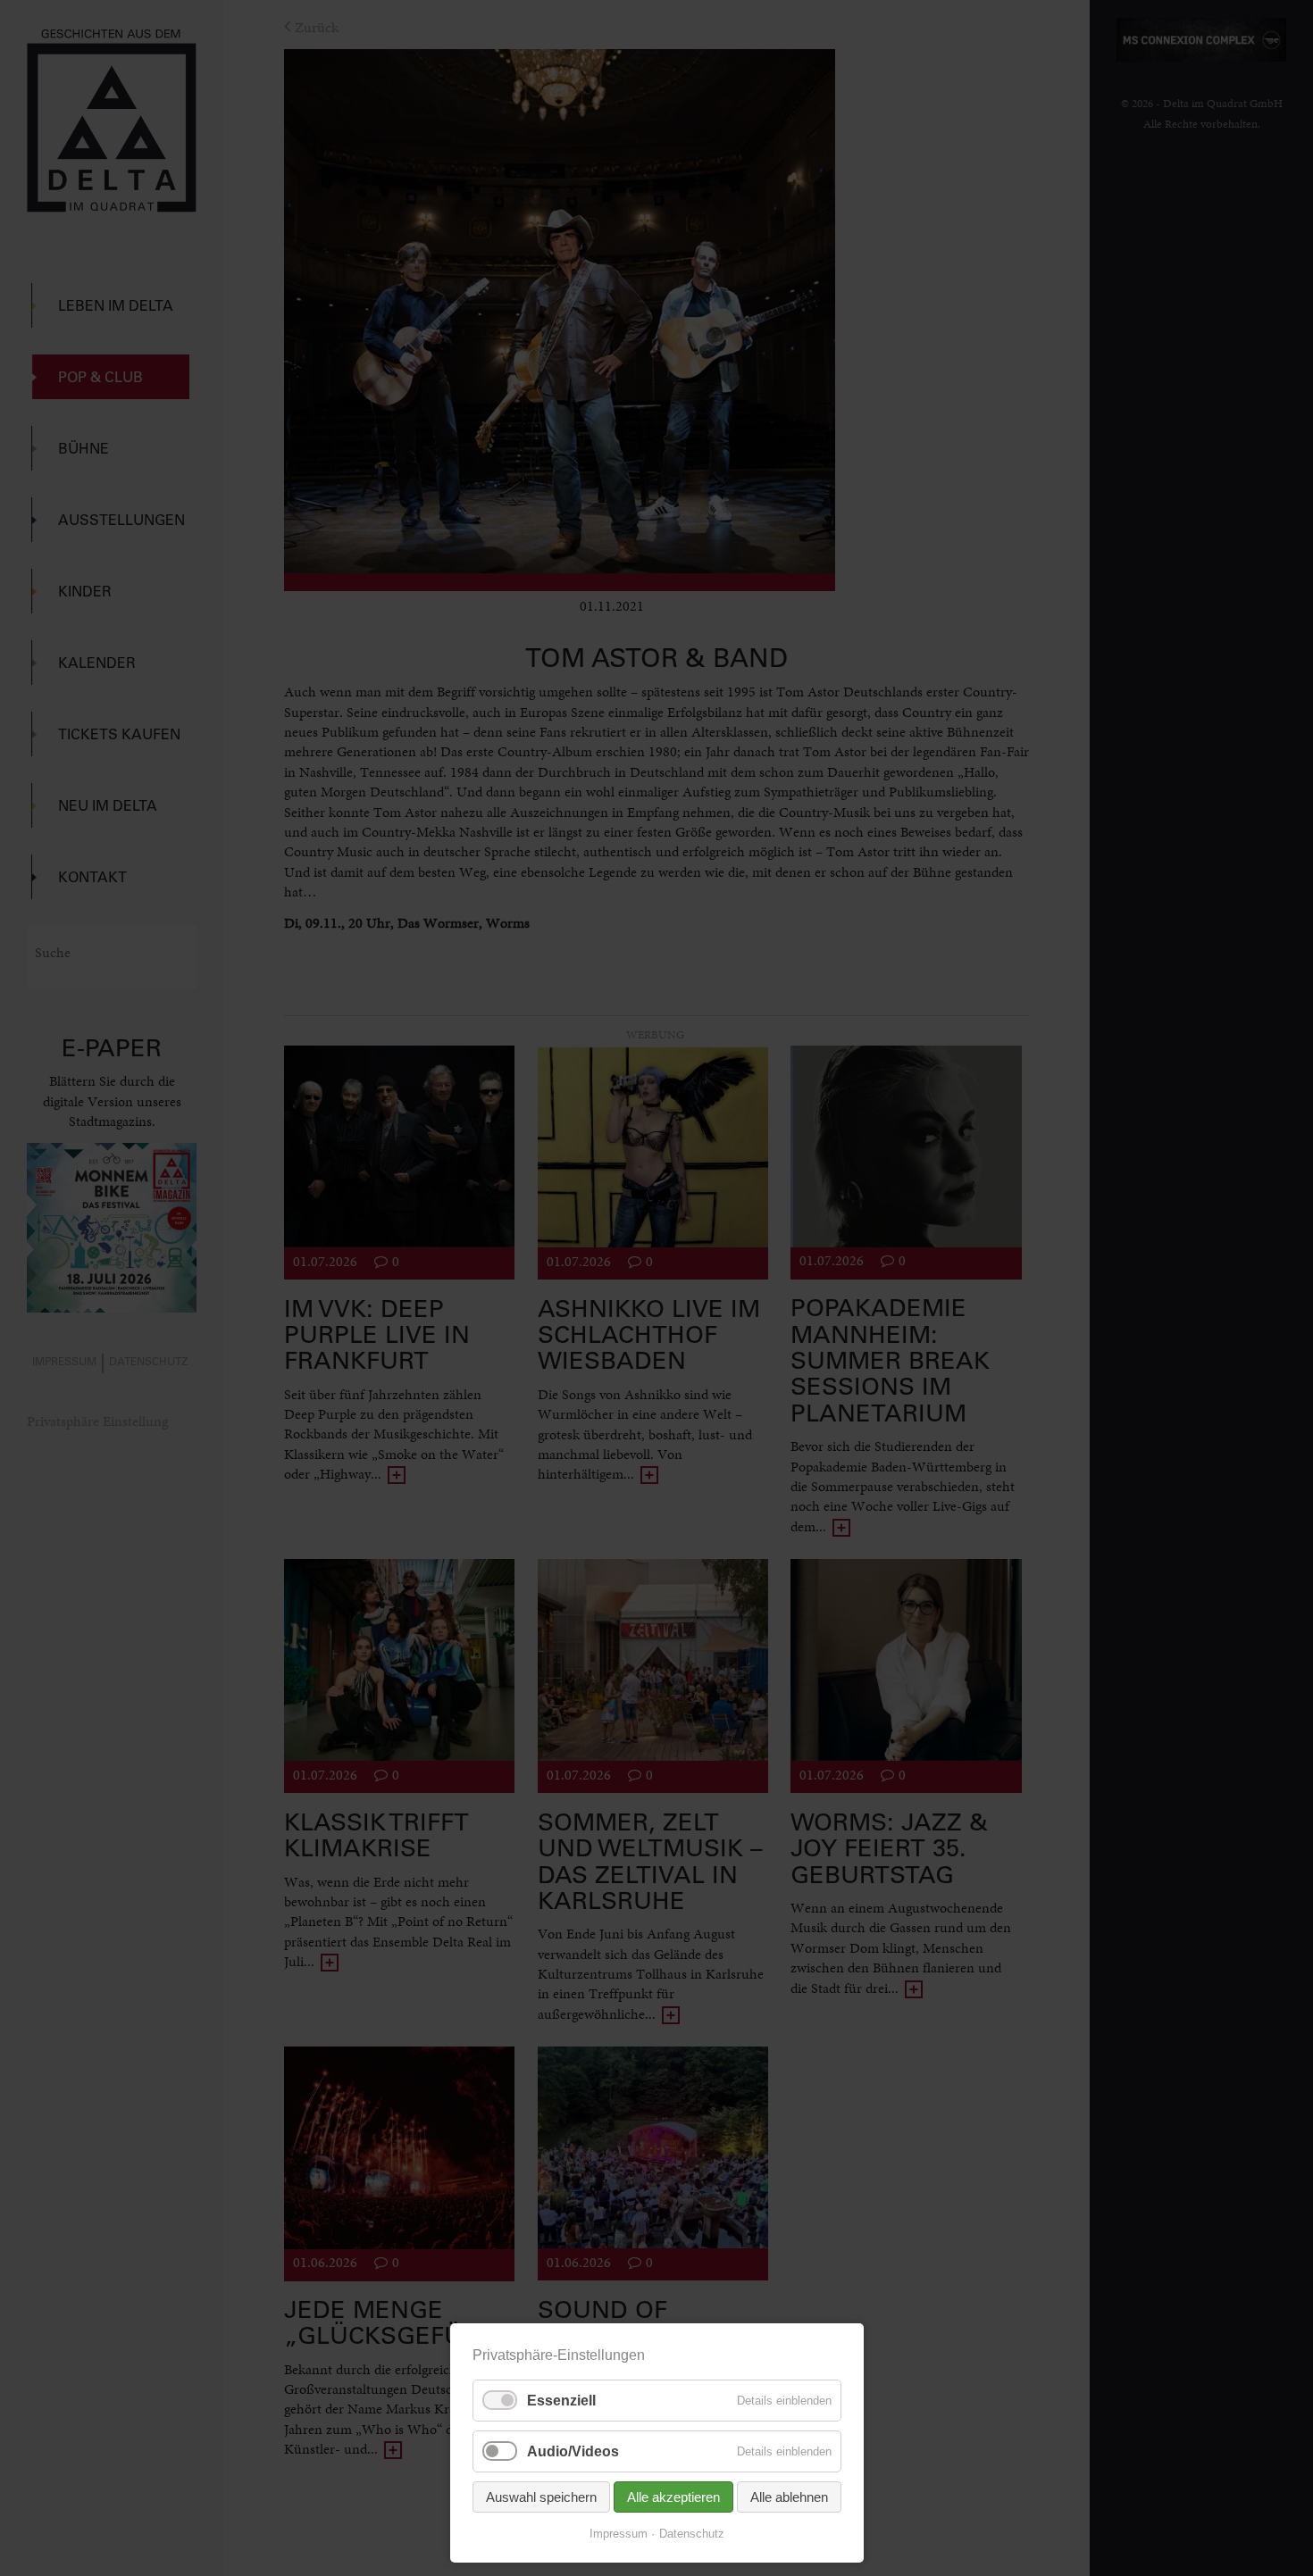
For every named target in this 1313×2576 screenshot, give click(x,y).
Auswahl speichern (541, 2497)
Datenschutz (692, 2534)
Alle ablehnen (789, 2497)
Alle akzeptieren (673, 2497)
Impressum (619, 2534)
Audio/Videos (573, 2451)
